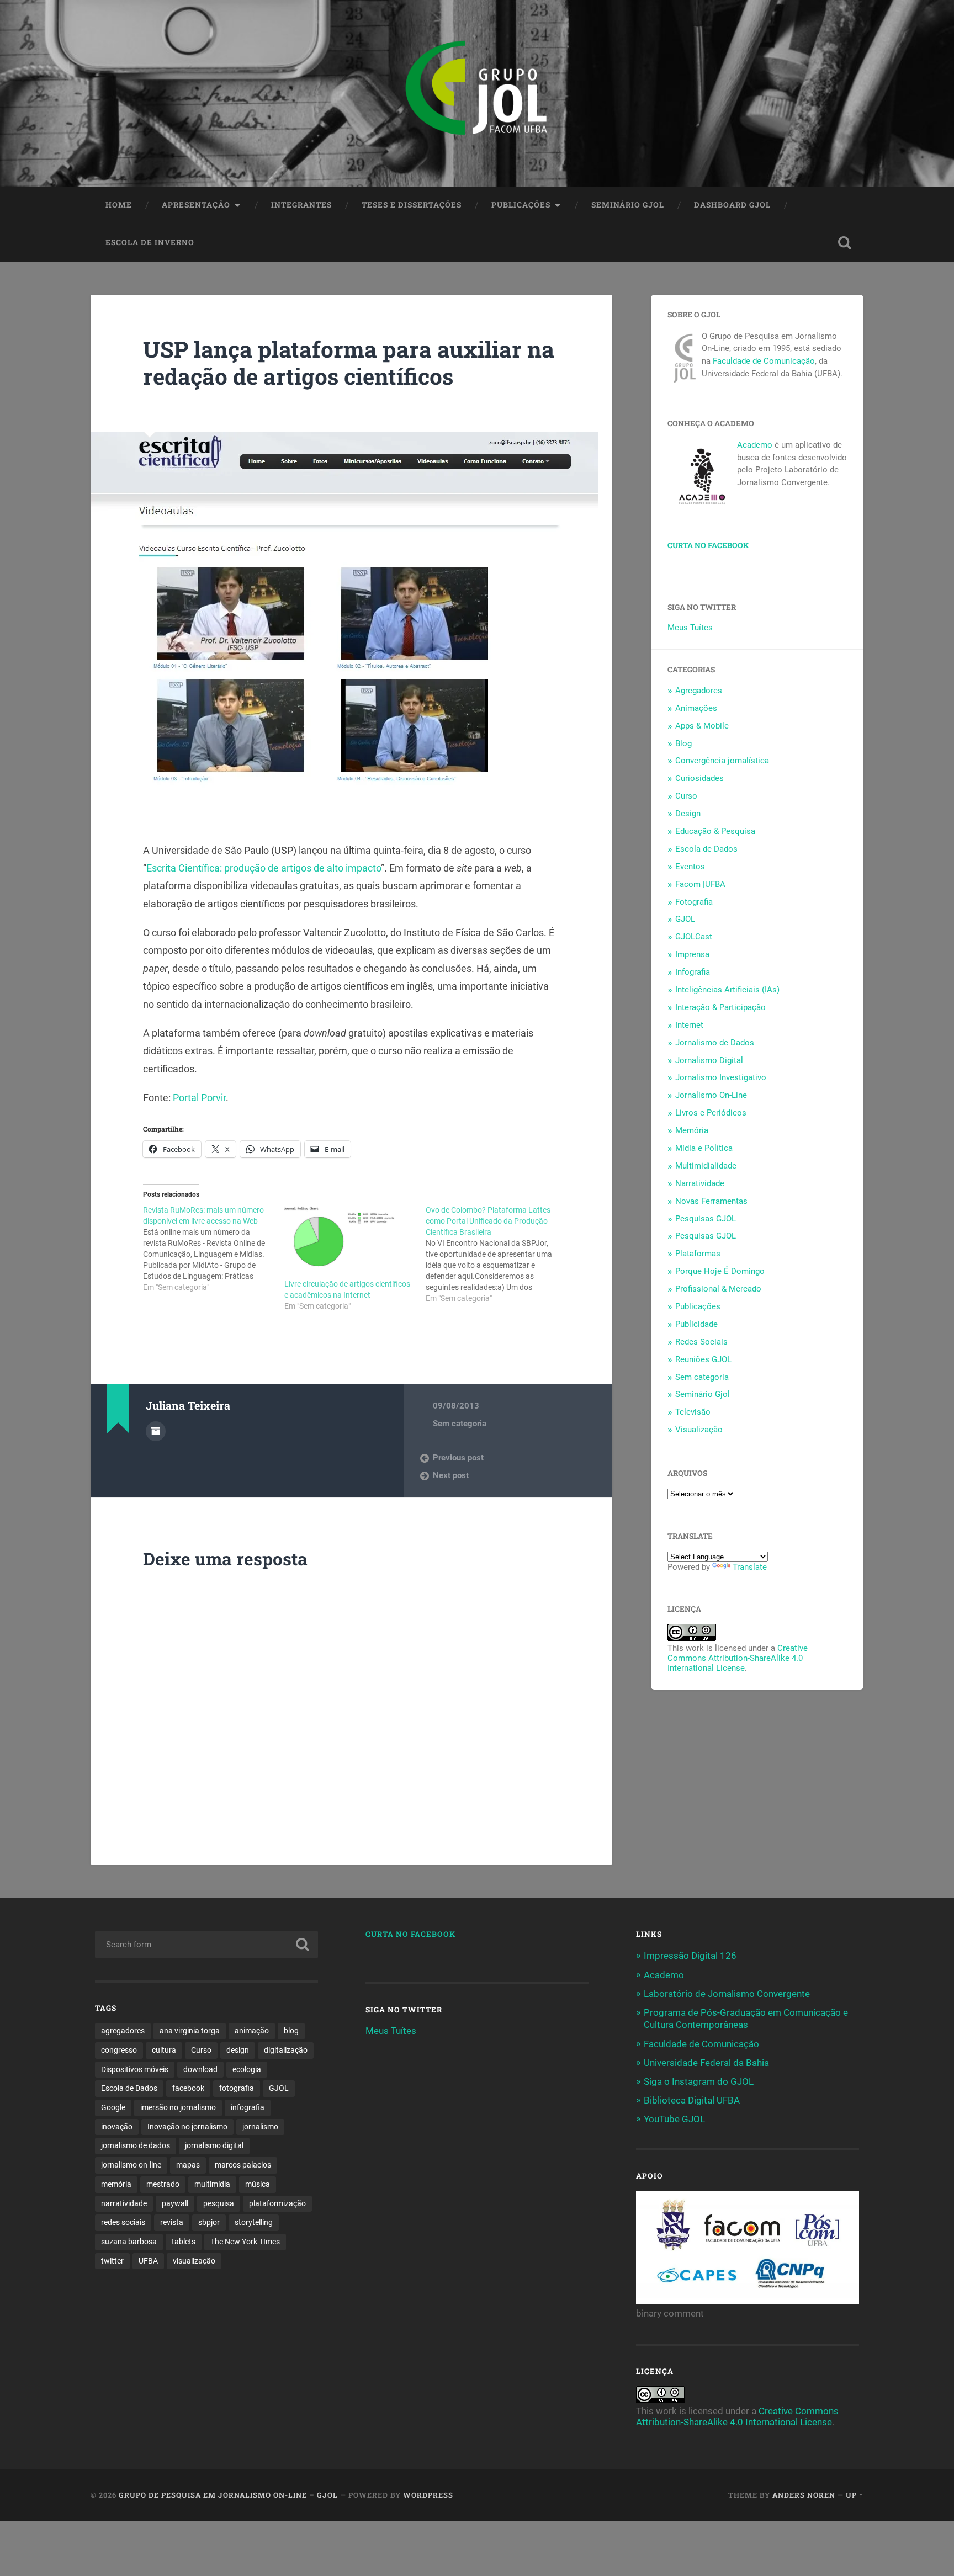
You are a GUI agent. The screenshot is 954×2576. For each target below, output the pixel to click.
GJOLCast (694, 937)
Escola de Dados (706, 849)
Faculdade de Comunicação (764, 361)
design (238, 2050)
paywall (175, 2203)
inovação (117, 2127)
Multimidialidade (706, 1166)
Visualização (699, 1430)
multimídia (212, 2184)
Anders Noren (804, 2495)
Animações (696, 708)
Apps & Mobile (702, 726)
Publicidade (696, 1324)
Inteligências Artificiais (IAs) (727, 990)
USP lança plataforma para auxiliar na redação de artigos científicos (349, 363)
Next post (451, 1475)
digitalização (286, 2050)
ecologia (247, 2069)
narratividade (124, 2203)
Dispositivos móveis (135, 2069)
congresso (119, 2050)
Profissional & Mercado (718, 1289)
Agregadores (699, 691)
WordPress (428, 2495)
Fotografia (694, 902)
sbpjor (209, 2222)
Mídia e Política (704, 1148)
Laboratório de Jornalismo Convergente (727, 1994)
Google (113, 2107)
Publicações (521, 205)
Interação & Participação (720, 1007)
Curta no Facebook (708, 545)
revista (172, 2222)
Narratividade (700, 1183)
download (200, 2069)
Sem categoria (460, 1424)
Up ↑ (855, 2495)
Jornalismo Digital (709, 1060)
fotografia (237, 2088)
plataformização (277, 2203)
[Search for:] (206, 1945)
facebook (188, 2088)
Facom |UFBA (700, 884)
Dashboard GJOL (732, 205)
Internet (689, 1025)
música (258, 2184)
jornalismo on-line (131, 2165)
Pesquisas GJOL (706, 1219)
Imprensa (692, 954)
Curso (686, 796)
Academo (755, 445)
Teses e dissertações (412, 205)
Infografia (693, 972)
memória (116, 2184)
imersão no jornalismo (178, 2107)
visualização (194, 2261)
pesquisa (219, 2203)
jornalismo (260, 2127)
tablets (184, 2242)
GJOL (685, 919)
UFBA (148, 2261)
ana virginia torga (190, 2031)
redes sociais (123, 2222)
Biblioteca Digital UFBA (692, 2100)
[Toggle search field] (845, 243)
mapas (188, 2165)
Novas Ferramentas (711, 1201)
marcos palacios (243, 2165)
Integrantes (301, 205)
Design (688, 814)
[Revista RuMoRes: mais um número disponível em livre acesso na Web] (214, 1249)
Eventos (690, 867)
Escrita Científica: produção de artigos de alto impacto (264, 868)
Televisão (693, 1412)
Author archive (156, 1431)
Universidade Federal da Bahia (706, 2063)
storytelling (254, 2222)
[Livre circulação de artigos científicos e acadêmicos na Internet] (349, 1242)
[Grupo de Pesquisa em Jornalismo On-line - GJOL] (477, 93)
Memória (692, 1130)
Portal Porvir (199, 1098)
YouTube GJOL (674, 2119)
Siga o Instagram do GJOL (699, 2081)
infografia (248, 2107)
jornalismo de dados (136, 2145)
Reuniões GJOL (703, 1359)
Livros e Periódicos (711, 1113)
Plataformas (698, 1254)
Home (119, 205)
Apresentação (196, 205)
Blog (683, 743)
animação (252, 2031)
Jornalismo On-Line (711, 1095)
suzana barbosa (129, 2242)
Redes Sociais (701, 1342)
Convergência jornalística (722, 761)
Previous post (458, 1458)
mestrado (163, 2184)
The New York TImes (245, 2242)
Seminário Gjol (628, 205)
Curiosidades (699, 778)
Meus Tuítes (690, 628)
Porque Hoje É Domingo (720, 1271)
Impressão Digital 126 (690, 1956)
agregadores (123, 2031)
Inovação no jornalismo (187, 2127)
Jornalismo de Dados (715, 1043)
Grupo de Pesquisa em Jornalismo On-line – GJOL (228, 2495)
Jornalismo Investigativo (721, 1077)
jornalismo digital (214, 2145)
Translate (750, 1567)
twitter (112, 2261)
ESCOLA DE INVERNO (150, 242)
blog (291, 2031)
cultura (164, 2050)
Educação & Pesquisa (715, 831)
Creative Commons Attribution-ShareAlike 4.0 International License (738, 1658)
